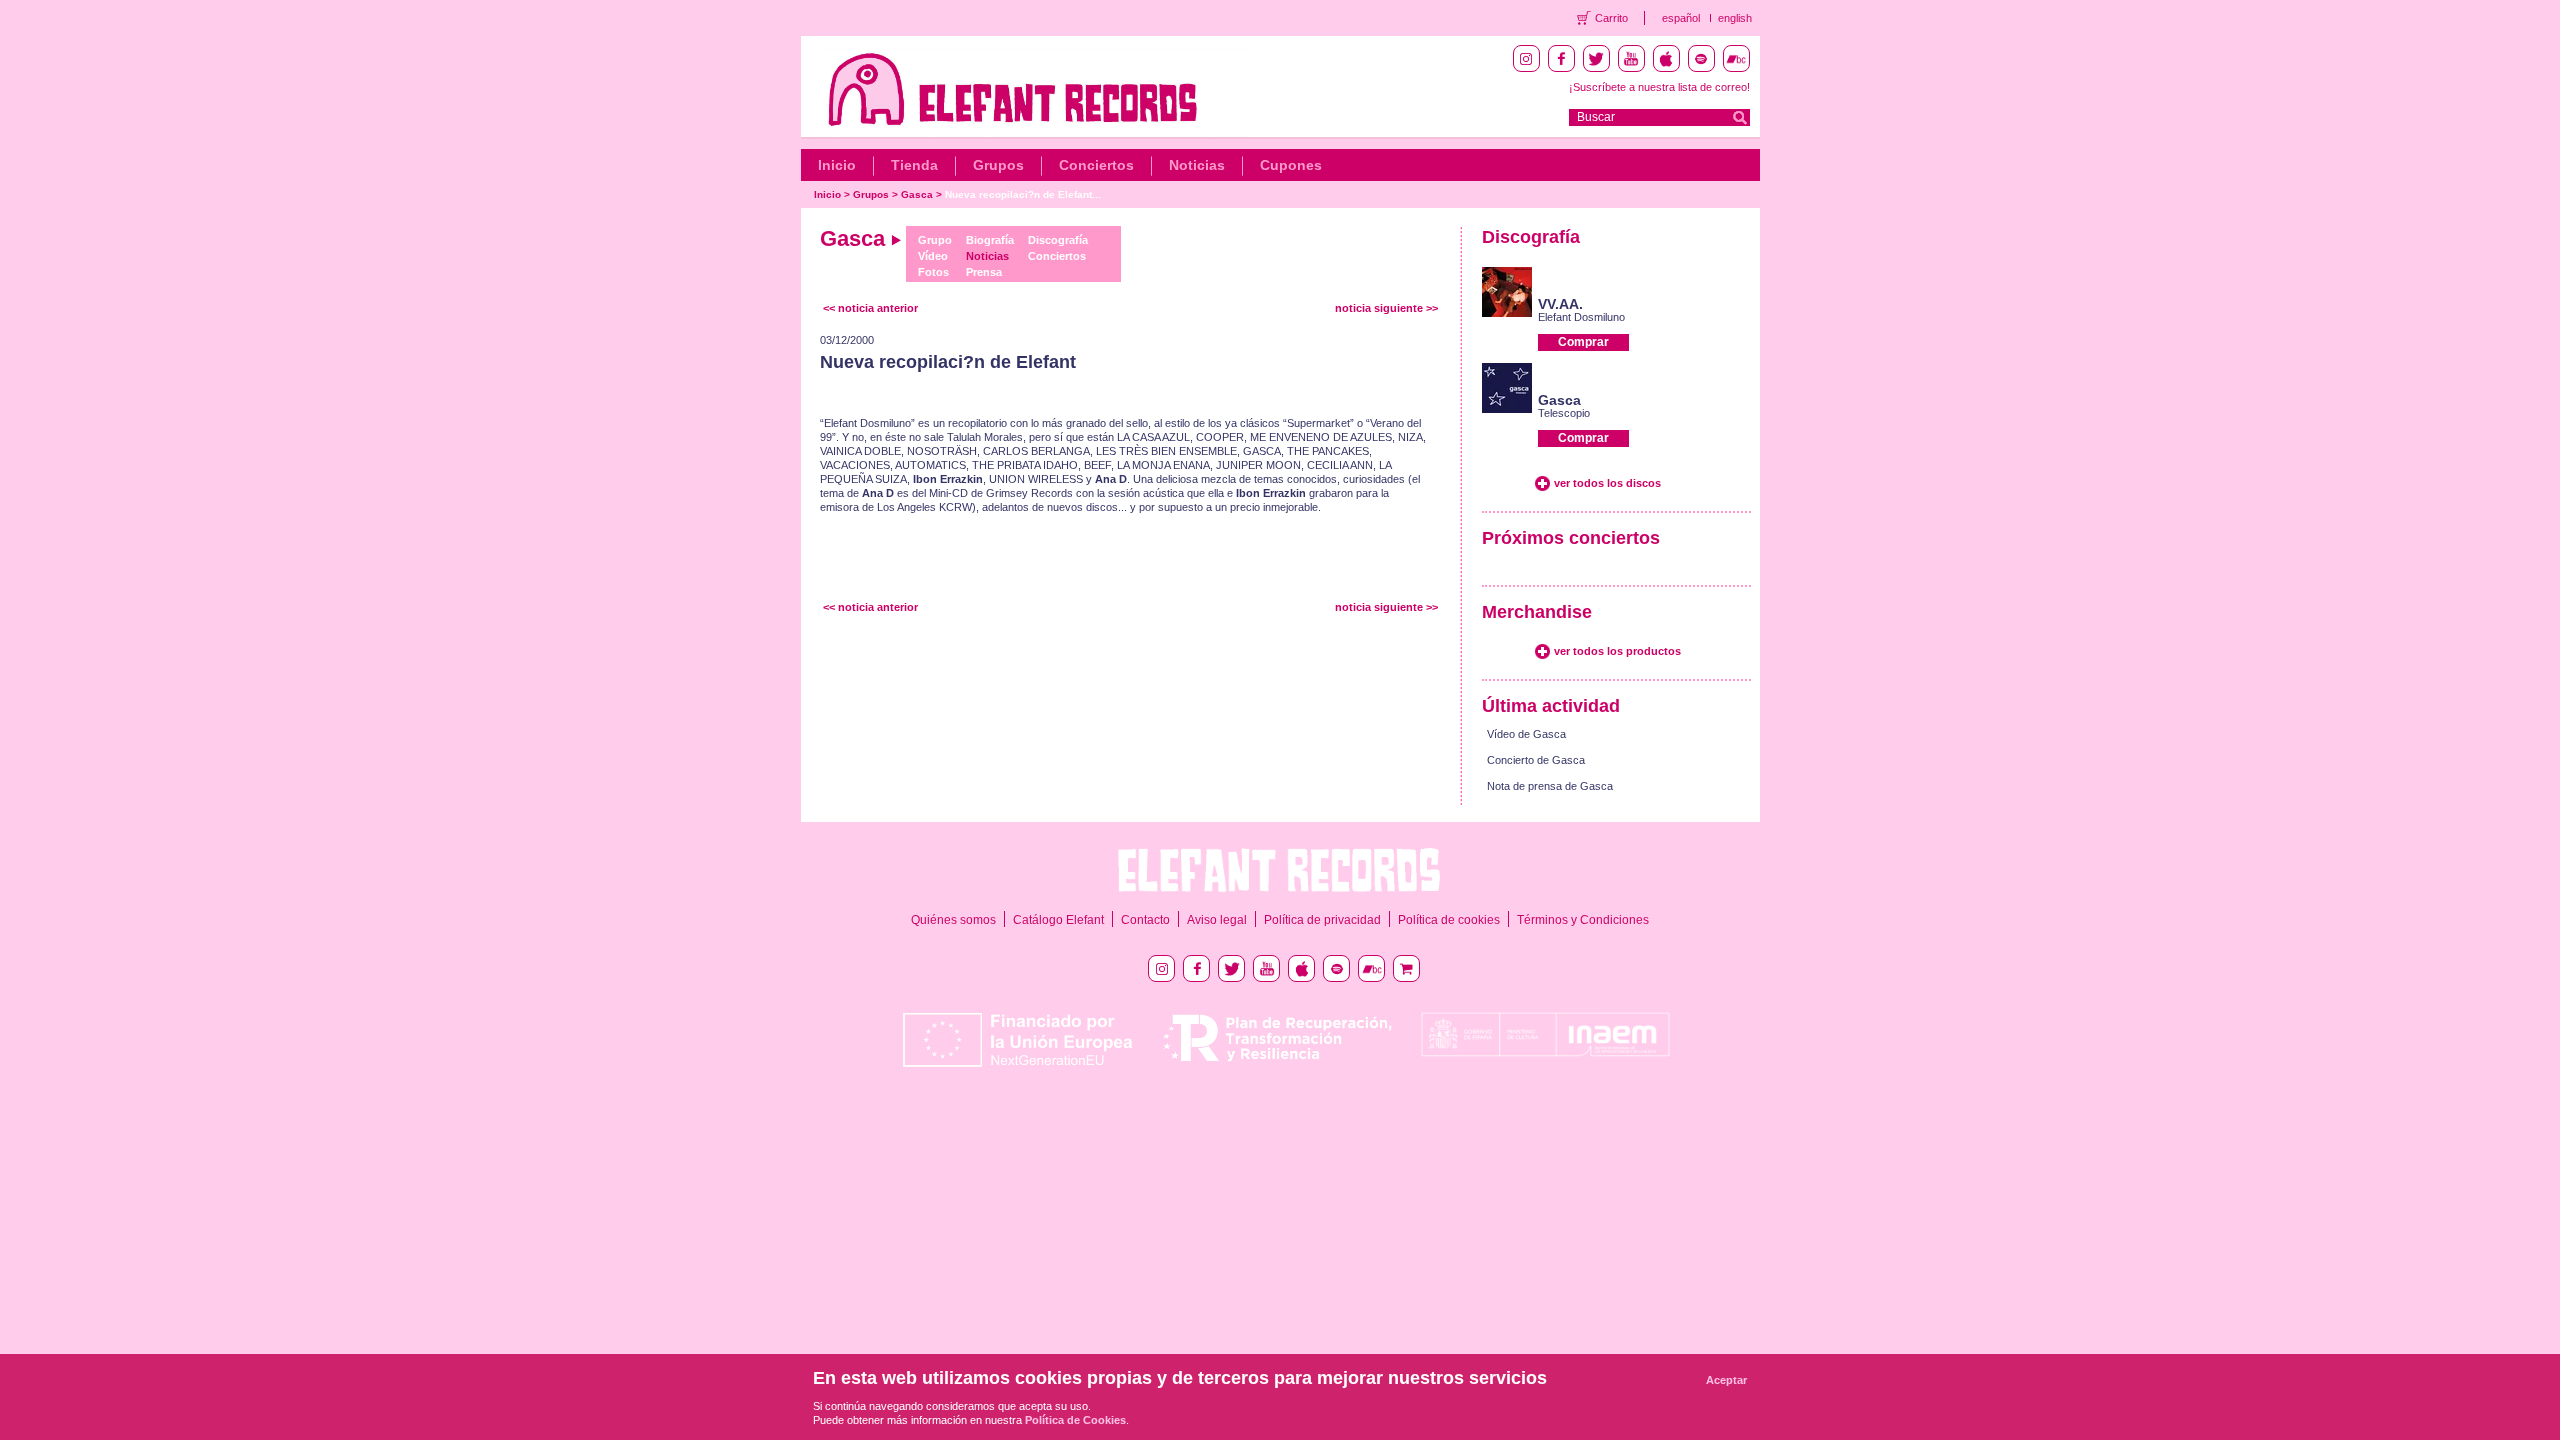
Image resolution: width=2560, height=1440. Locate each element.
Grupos (998, 165)
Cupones (1291, 165)
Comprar (1583, 342)
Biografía (990, 240)
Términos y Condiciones (1583, 920)
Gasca (917, 194)
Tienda (914, 165)
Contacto (1145, 920)
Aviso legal (1217, 920)
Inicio (837, 165)
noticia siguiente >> (1386, 308)
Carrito (1611, 18)
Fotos (933, 272)
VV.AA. (1560, 304)
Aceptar (1726, 1380)
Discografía (1058, 240)
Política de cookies (1449, 920)
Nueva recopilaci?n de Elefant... (1023, 194)
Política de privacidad (1322, 920)
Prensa (984, 272)
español (1681, 18)
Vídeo (933, 256)
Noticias (1197, 165)
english (1735, 18)
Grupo (935, 240)
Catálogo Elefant (1058, 920)
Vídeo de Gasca (1526, 734)
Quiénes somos (953, 920)
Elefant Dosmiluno (1581, 317)
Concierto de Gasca (1536, 760)
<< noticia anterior (870, 308)
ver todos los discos (1607, 483)
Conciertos (1096, 165)
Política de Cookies (1075, 1420)
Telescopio (1564, 413)
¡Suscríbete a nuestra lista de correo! (1659, 87)
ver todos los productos (1617, 651)
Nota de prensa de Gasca (1550, 786)
